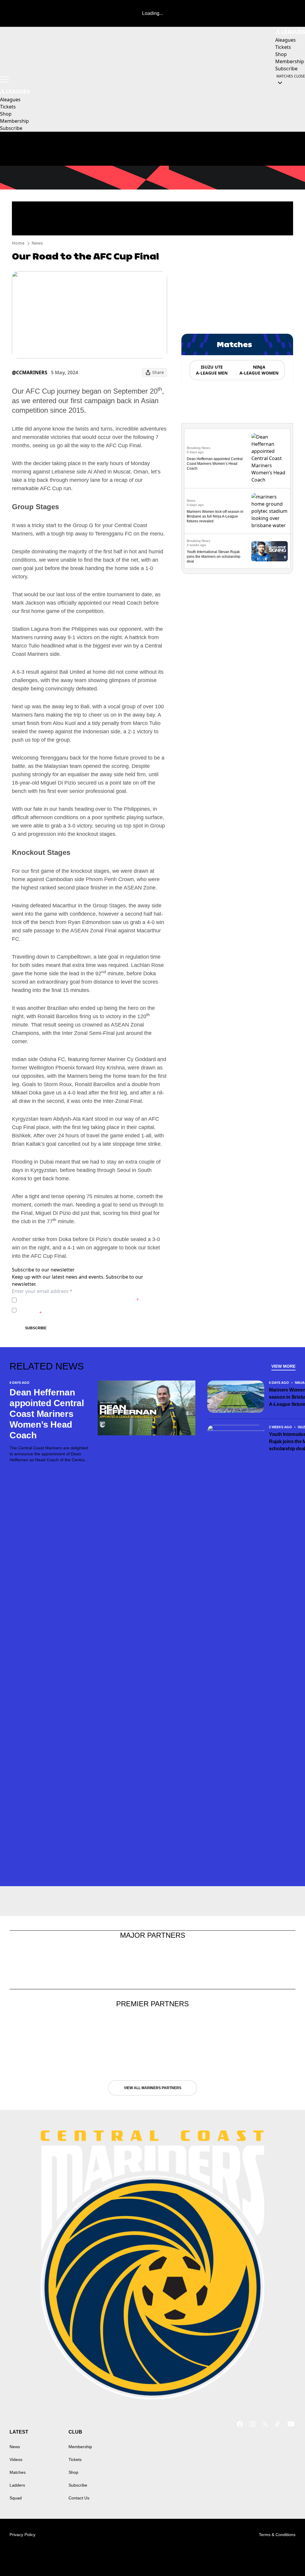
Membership (80, 2447)
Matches (18, 2472)
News (37, 243)
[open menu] (4, 79)
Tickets (75, 2459)
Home (18, 243)
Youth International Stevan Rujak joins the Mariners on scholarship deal (214, 557)
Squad (16, 2498)
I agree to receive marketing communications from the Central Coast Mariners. (87, 1310)
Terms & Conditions (277, 2535)
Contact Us (79, 2498)
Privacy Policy (61, 1300)
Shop (73, 2472)
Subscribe (36, 1328)
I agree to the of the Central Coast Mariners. (79, 1300)
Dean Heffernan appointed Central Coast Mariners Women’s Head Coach (215, 464)
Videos (16, 2459)
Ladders (17, 2485)
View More (283, 1366)
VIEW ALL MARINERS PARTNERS (153, 2088)
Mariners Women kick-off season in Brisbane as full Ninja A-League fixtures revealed (215, 516)
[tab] (211, 370)
